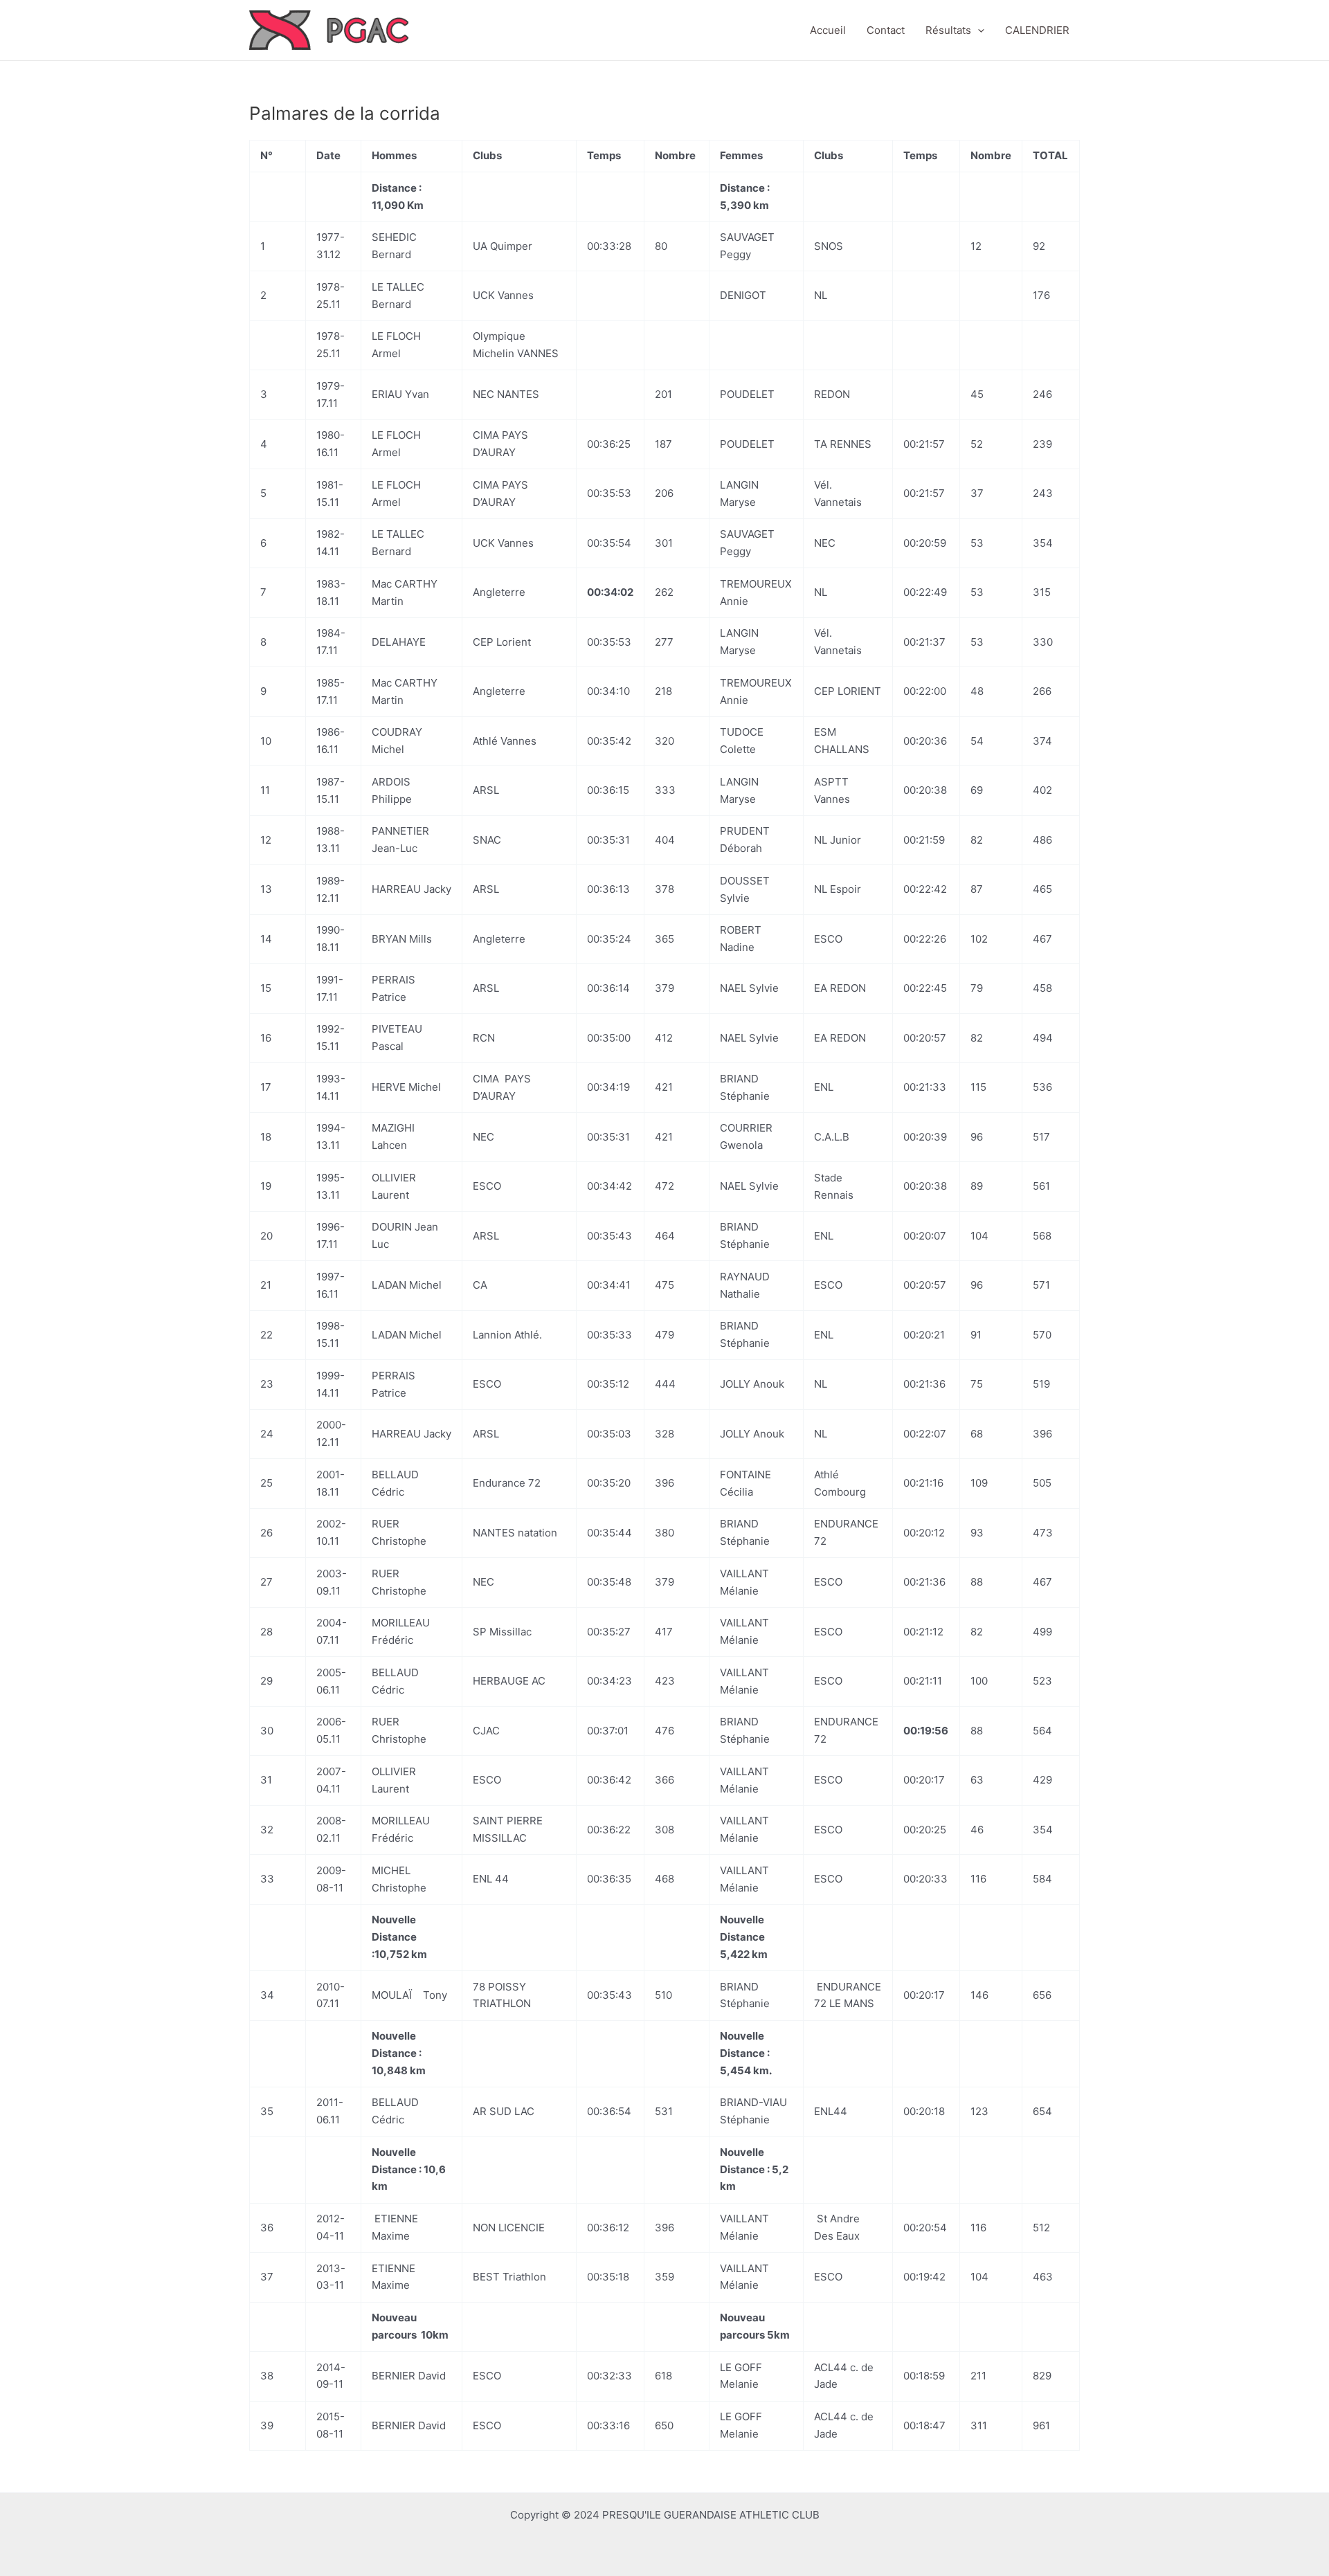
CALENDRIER (1037, 30)
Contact (886, 30)
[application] (978, 30)
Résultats (948, 30)
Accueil (828, 30)
